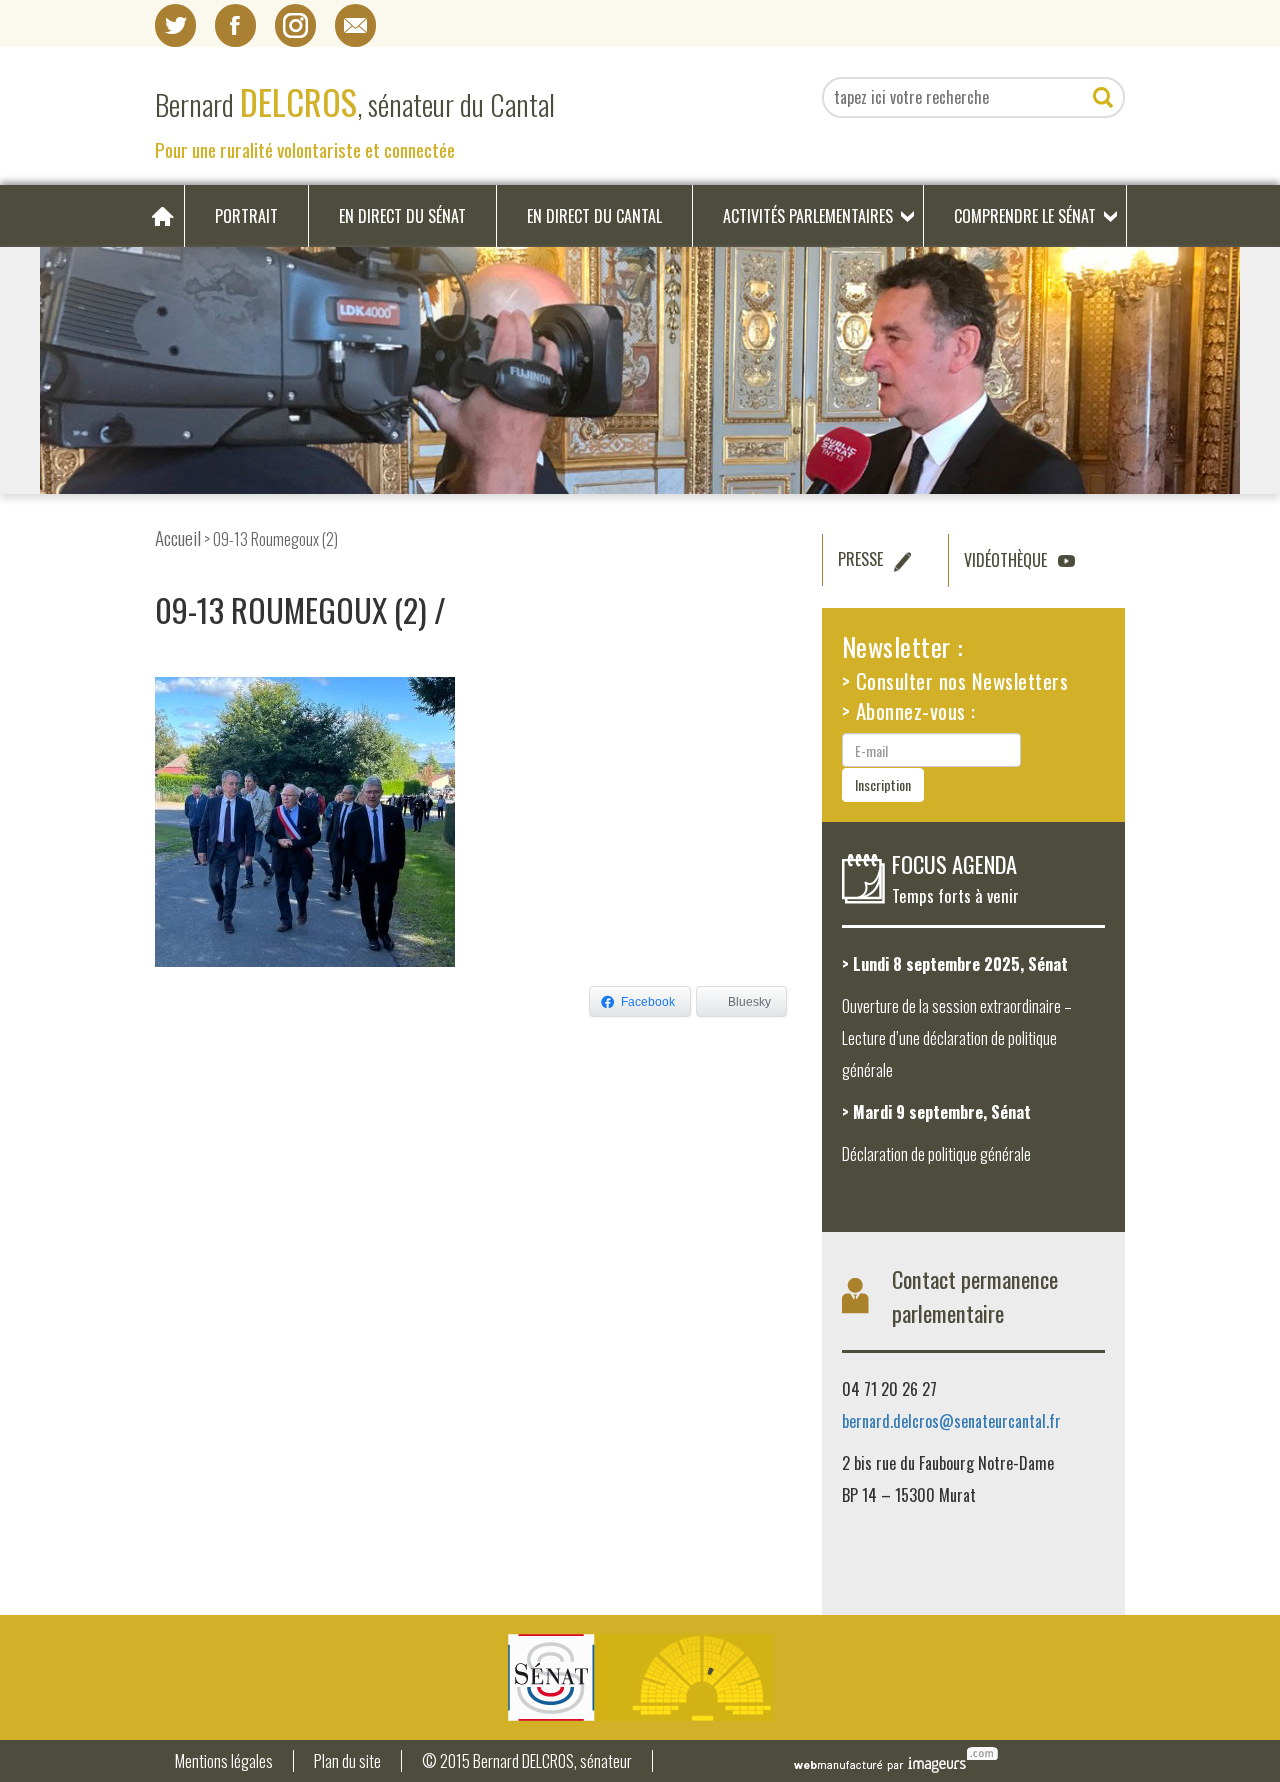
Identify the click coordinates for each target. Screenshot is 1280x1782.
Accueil (178, 537)
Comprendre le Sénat (1025, 216)
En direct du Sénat (402, 216)
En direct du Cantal (594, 216)
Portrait (246, 216)
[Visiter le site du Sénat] (640, 1677)
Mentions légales (224, 1761)
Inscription (883, 784)
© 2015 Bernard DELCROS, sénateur (527, 1761)
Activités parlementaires (808, 216)
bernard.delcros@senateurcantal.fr (951, 1421)
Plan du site (347, 1761)
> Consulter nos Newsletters (955, 680)
